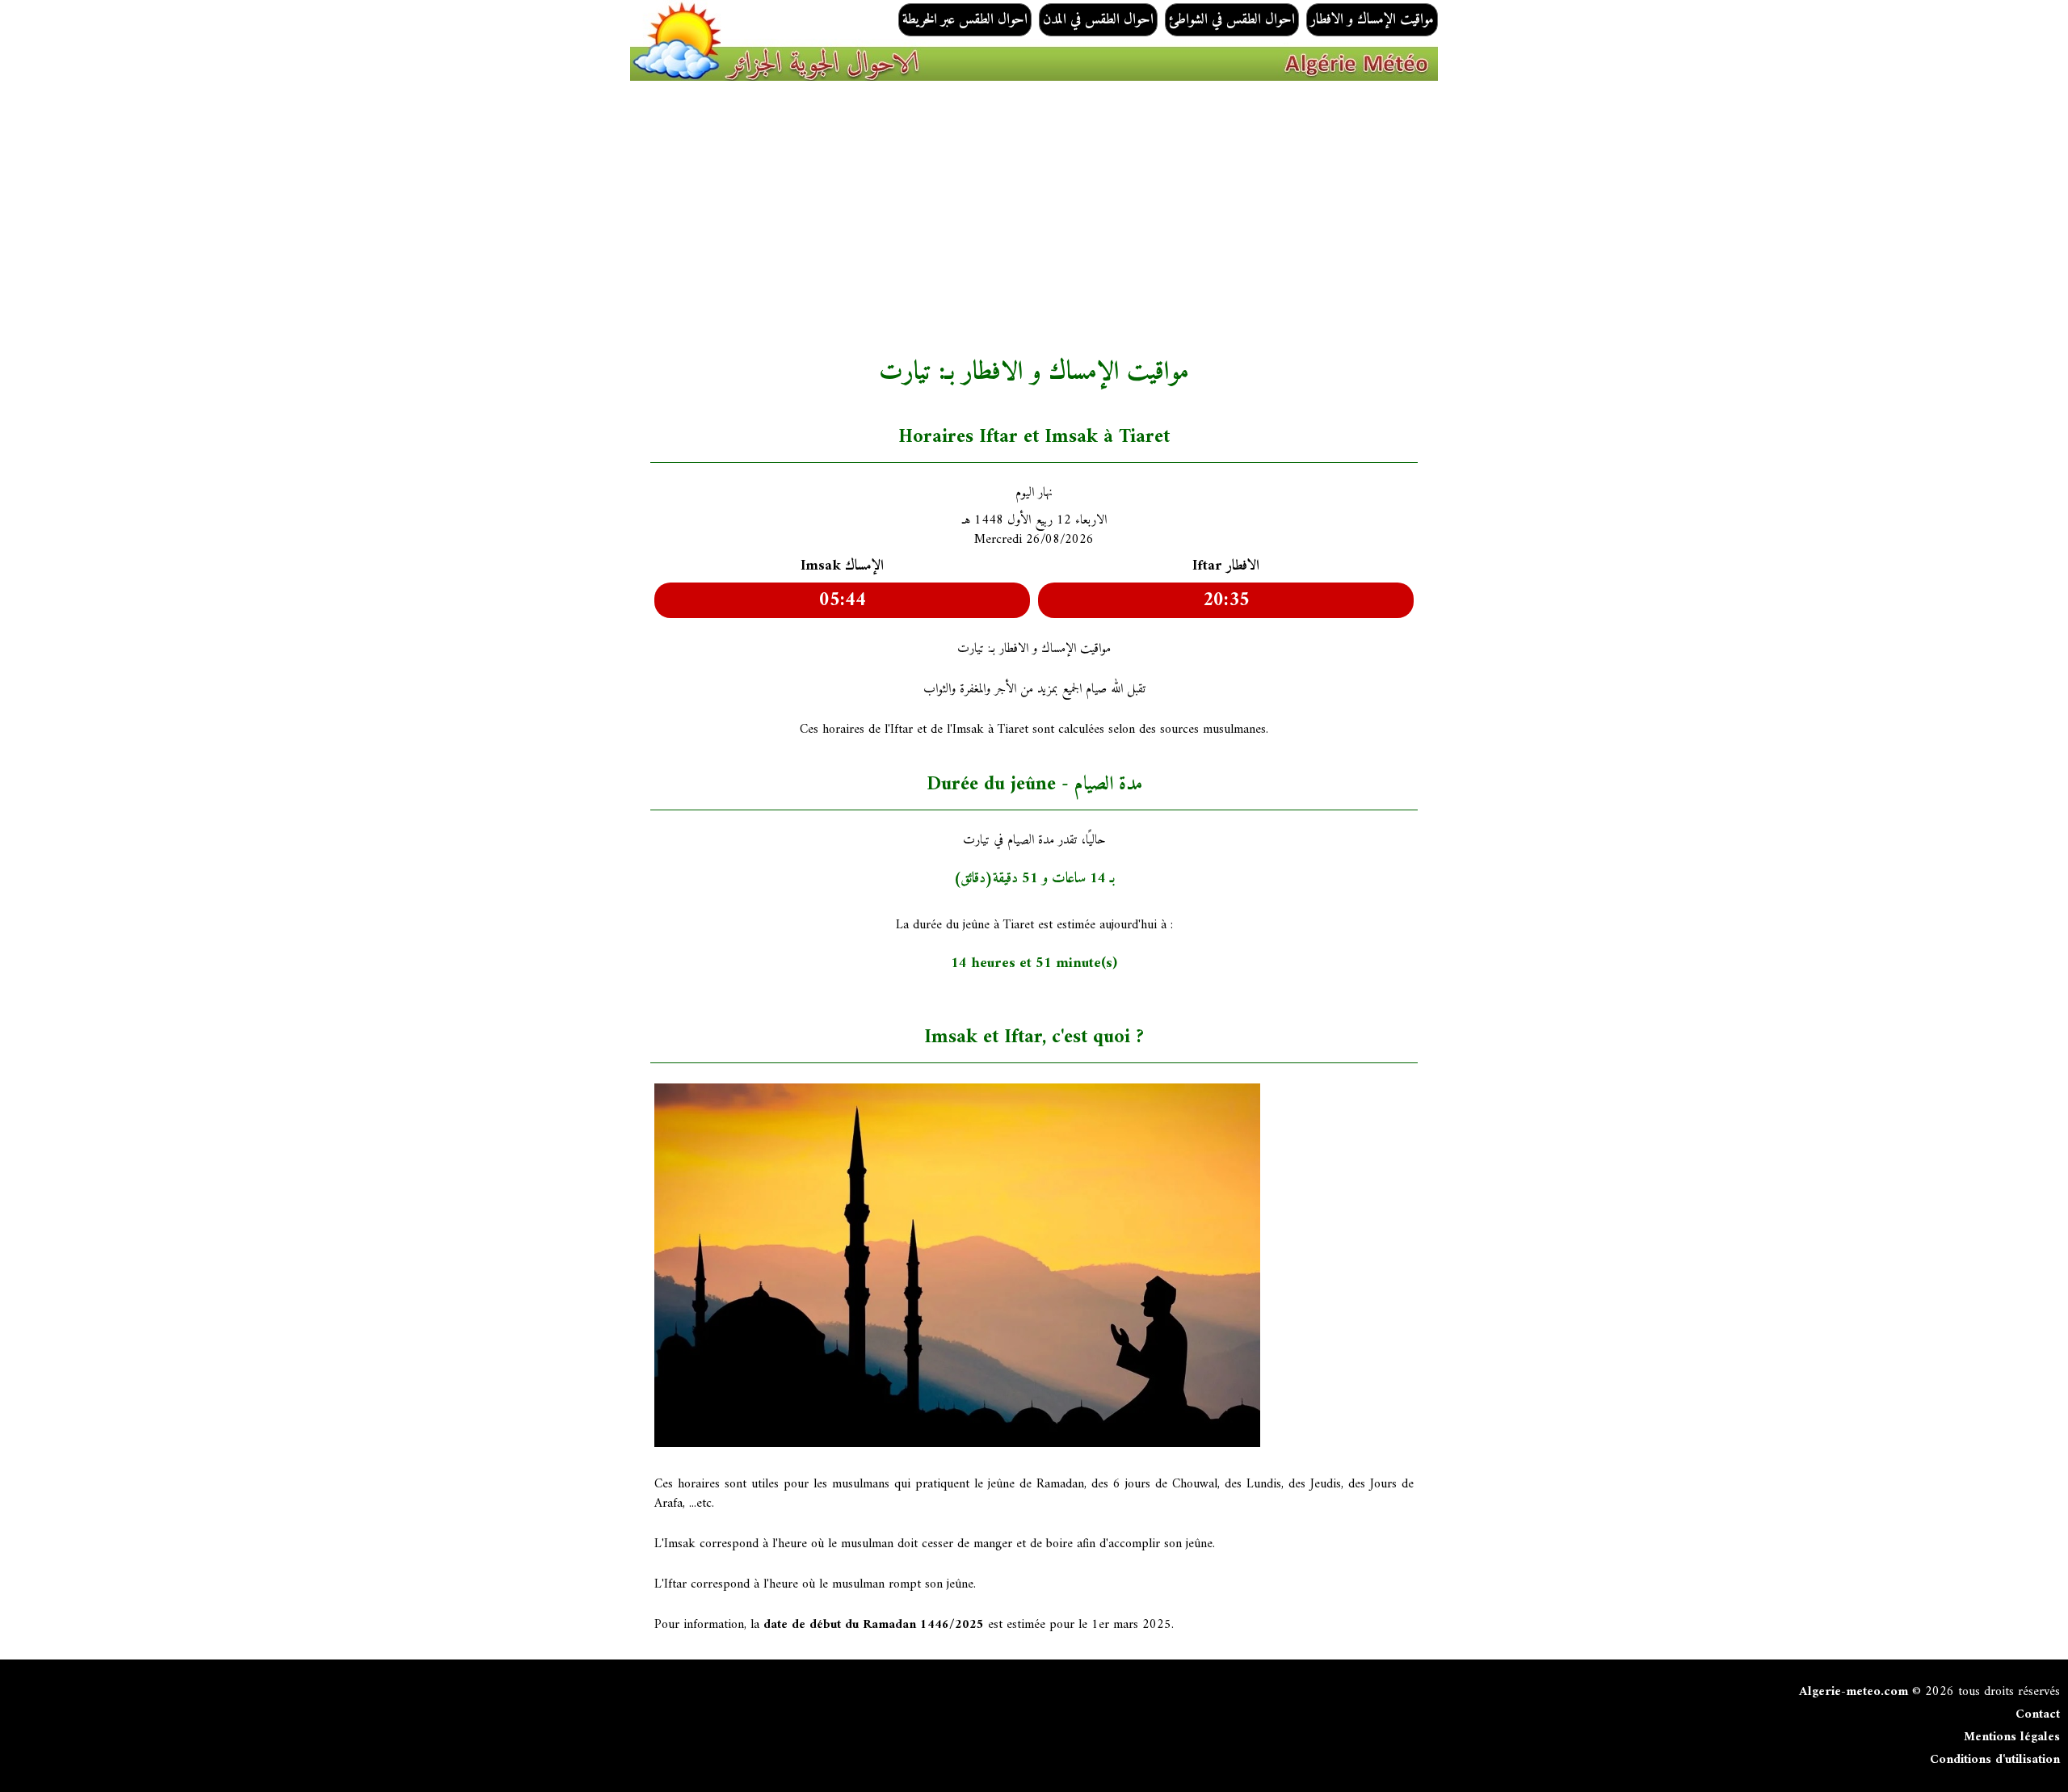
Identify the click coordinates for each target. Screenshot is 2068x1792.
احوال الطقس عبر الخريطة (965, 20)
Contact (2038, 1714)
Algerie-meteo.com (1854, 1692)
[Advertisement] (1135, 219)
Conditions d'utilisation (1995, 1760)
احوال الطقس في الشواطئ (1232, 20)
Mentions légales (2012, 1737)
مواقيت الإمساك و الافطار (1372, 20)
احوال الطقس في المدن (1098, 20)
